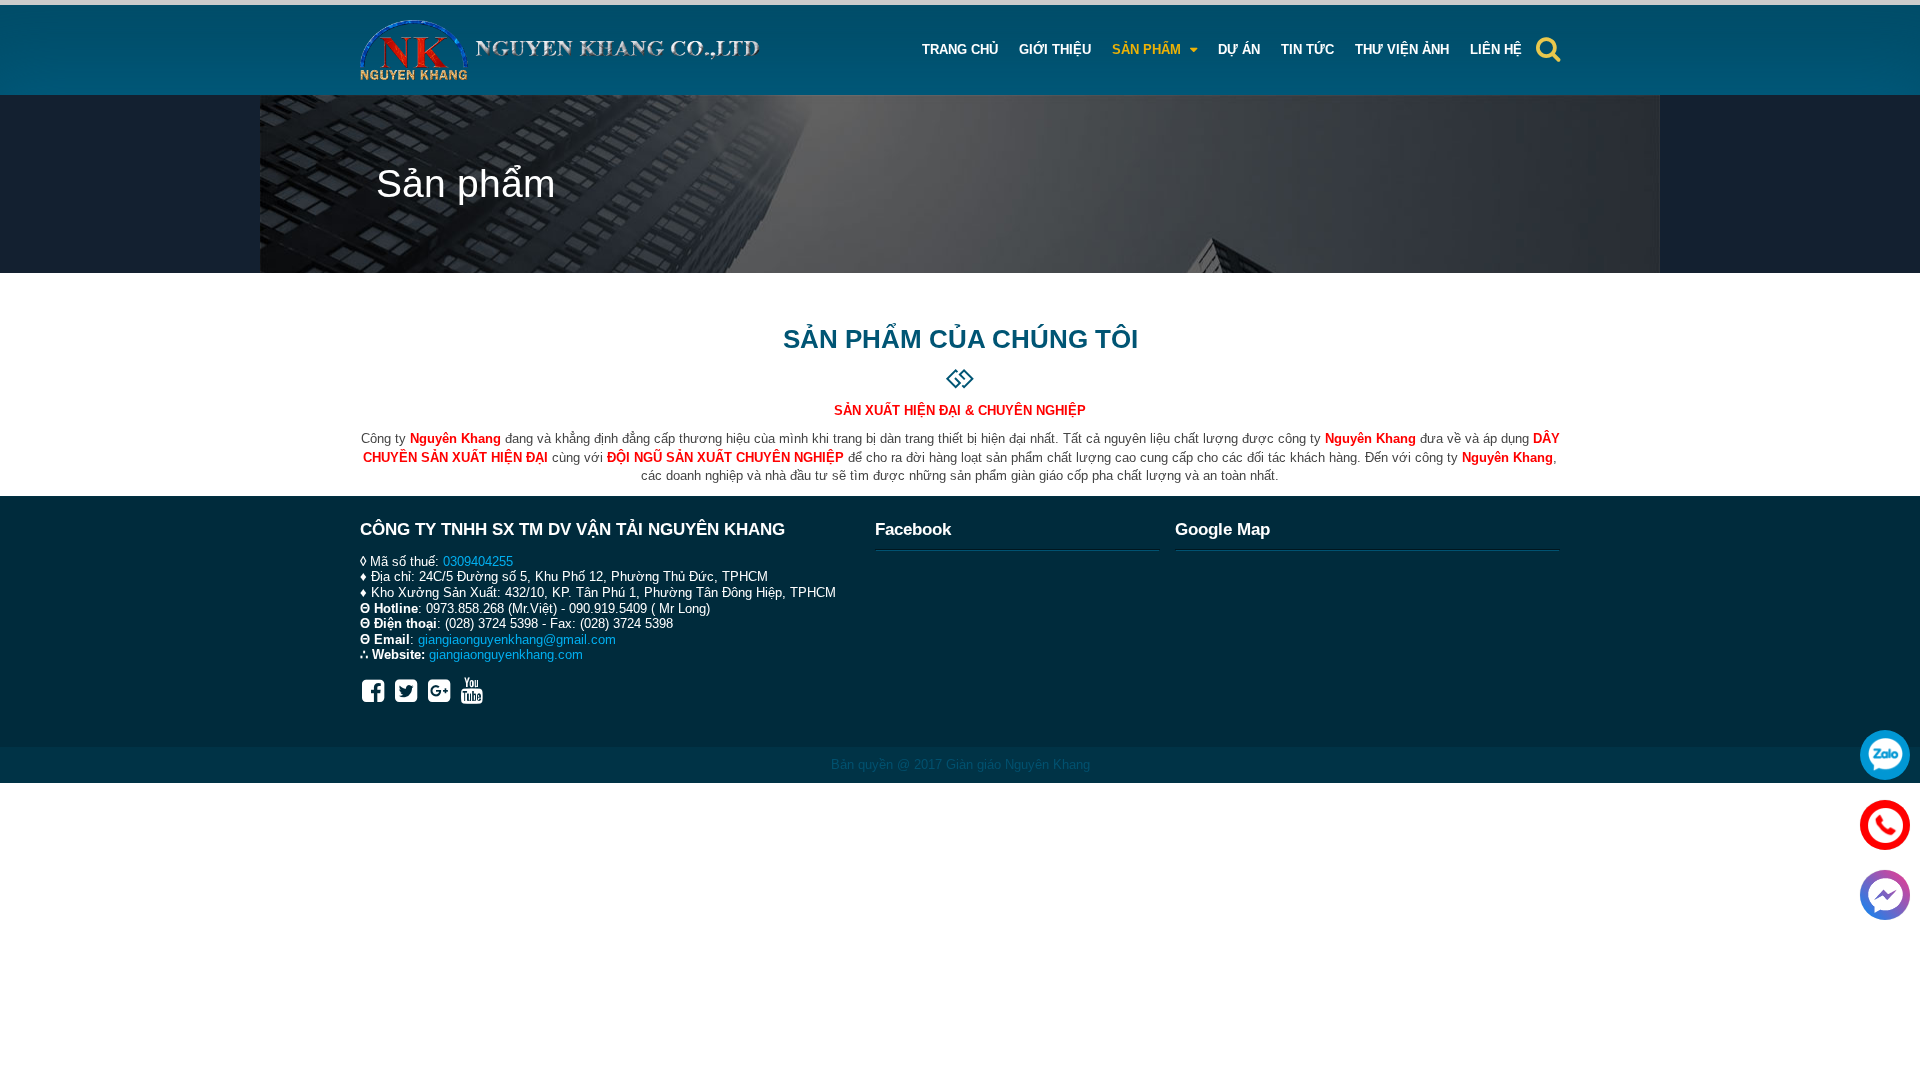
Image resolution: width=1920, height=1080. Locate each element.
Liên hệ (1496, 49)
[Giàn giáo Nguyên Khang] (560, 50)
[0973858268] (1880, 820)
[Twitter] (406, 691)
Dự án (1239, 49)
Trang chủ (960, 49)
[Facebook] (373, 691)
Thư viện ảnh (1402, 49)
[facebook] (1880, 890)
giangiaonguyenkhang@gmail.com (517, 639)
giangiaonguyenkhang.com (506, 654)
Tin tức (1307, 49)
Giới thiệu (1055, 49)
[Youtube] (472, 691)
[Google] (439, 691)
